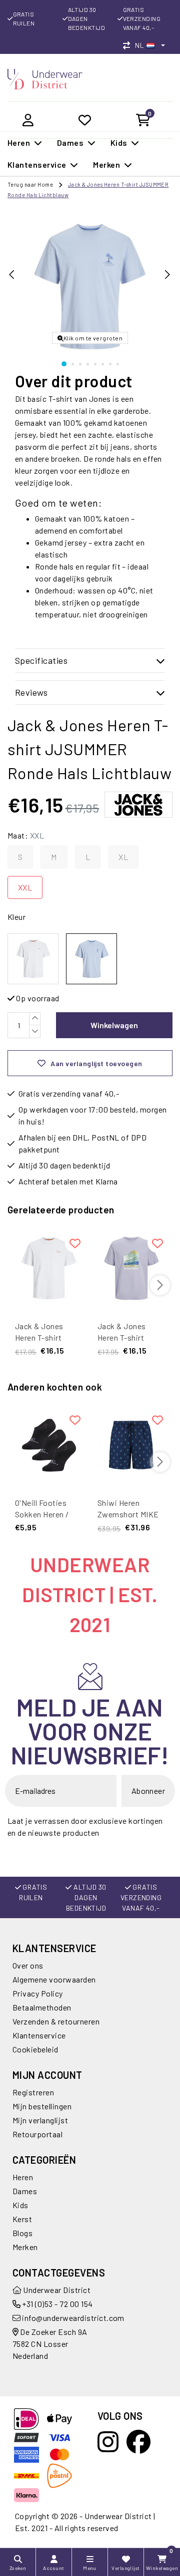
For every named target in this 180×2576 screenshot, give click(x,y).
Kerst (22, 2219)
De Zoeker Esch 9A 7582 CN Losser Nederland (50, 2344)
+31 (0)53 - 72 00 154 (57, 2304)
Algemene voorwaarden (54, 1979)
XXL (25, 887)
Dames (25, 2191)
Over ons (28, 1965)
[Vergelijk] (129, 45)
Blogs (22, 2233)
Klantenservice (39, 2035)
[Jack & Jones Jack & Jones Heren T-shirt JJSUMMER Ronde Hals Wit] (33, 959)
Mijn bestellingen (42, 2106)
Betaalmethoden (42, 2007)
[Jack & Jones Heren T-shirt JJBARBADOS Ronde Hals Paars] (131, 1268)
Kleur (16, 917)
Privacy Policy (38, 1993)
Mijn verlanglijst (40, 2120)
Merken (25, 2247)
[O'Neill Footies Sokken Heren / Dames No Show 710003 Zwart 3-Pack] (49, 1445)
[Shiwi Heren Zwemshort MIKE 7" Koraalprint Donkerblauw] (131, 1445)
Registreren (33, 2092)
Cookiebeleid (35, 2049)
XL (123, 857)
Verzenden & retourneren (56, 2021)
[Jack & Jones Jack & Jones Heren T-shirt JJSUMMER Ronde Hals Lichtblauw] (91, 959)
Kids (20, 2205)
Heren (23, 2177)
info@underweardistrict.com (73, 2318)
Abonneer (148, 1791)
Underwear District (56, 2290)
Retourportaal (37, 2134)
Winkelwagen (114, 1025)
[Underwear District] (45, 78)
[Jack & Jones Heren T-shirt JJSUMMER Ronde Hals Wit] (49, 1268)
